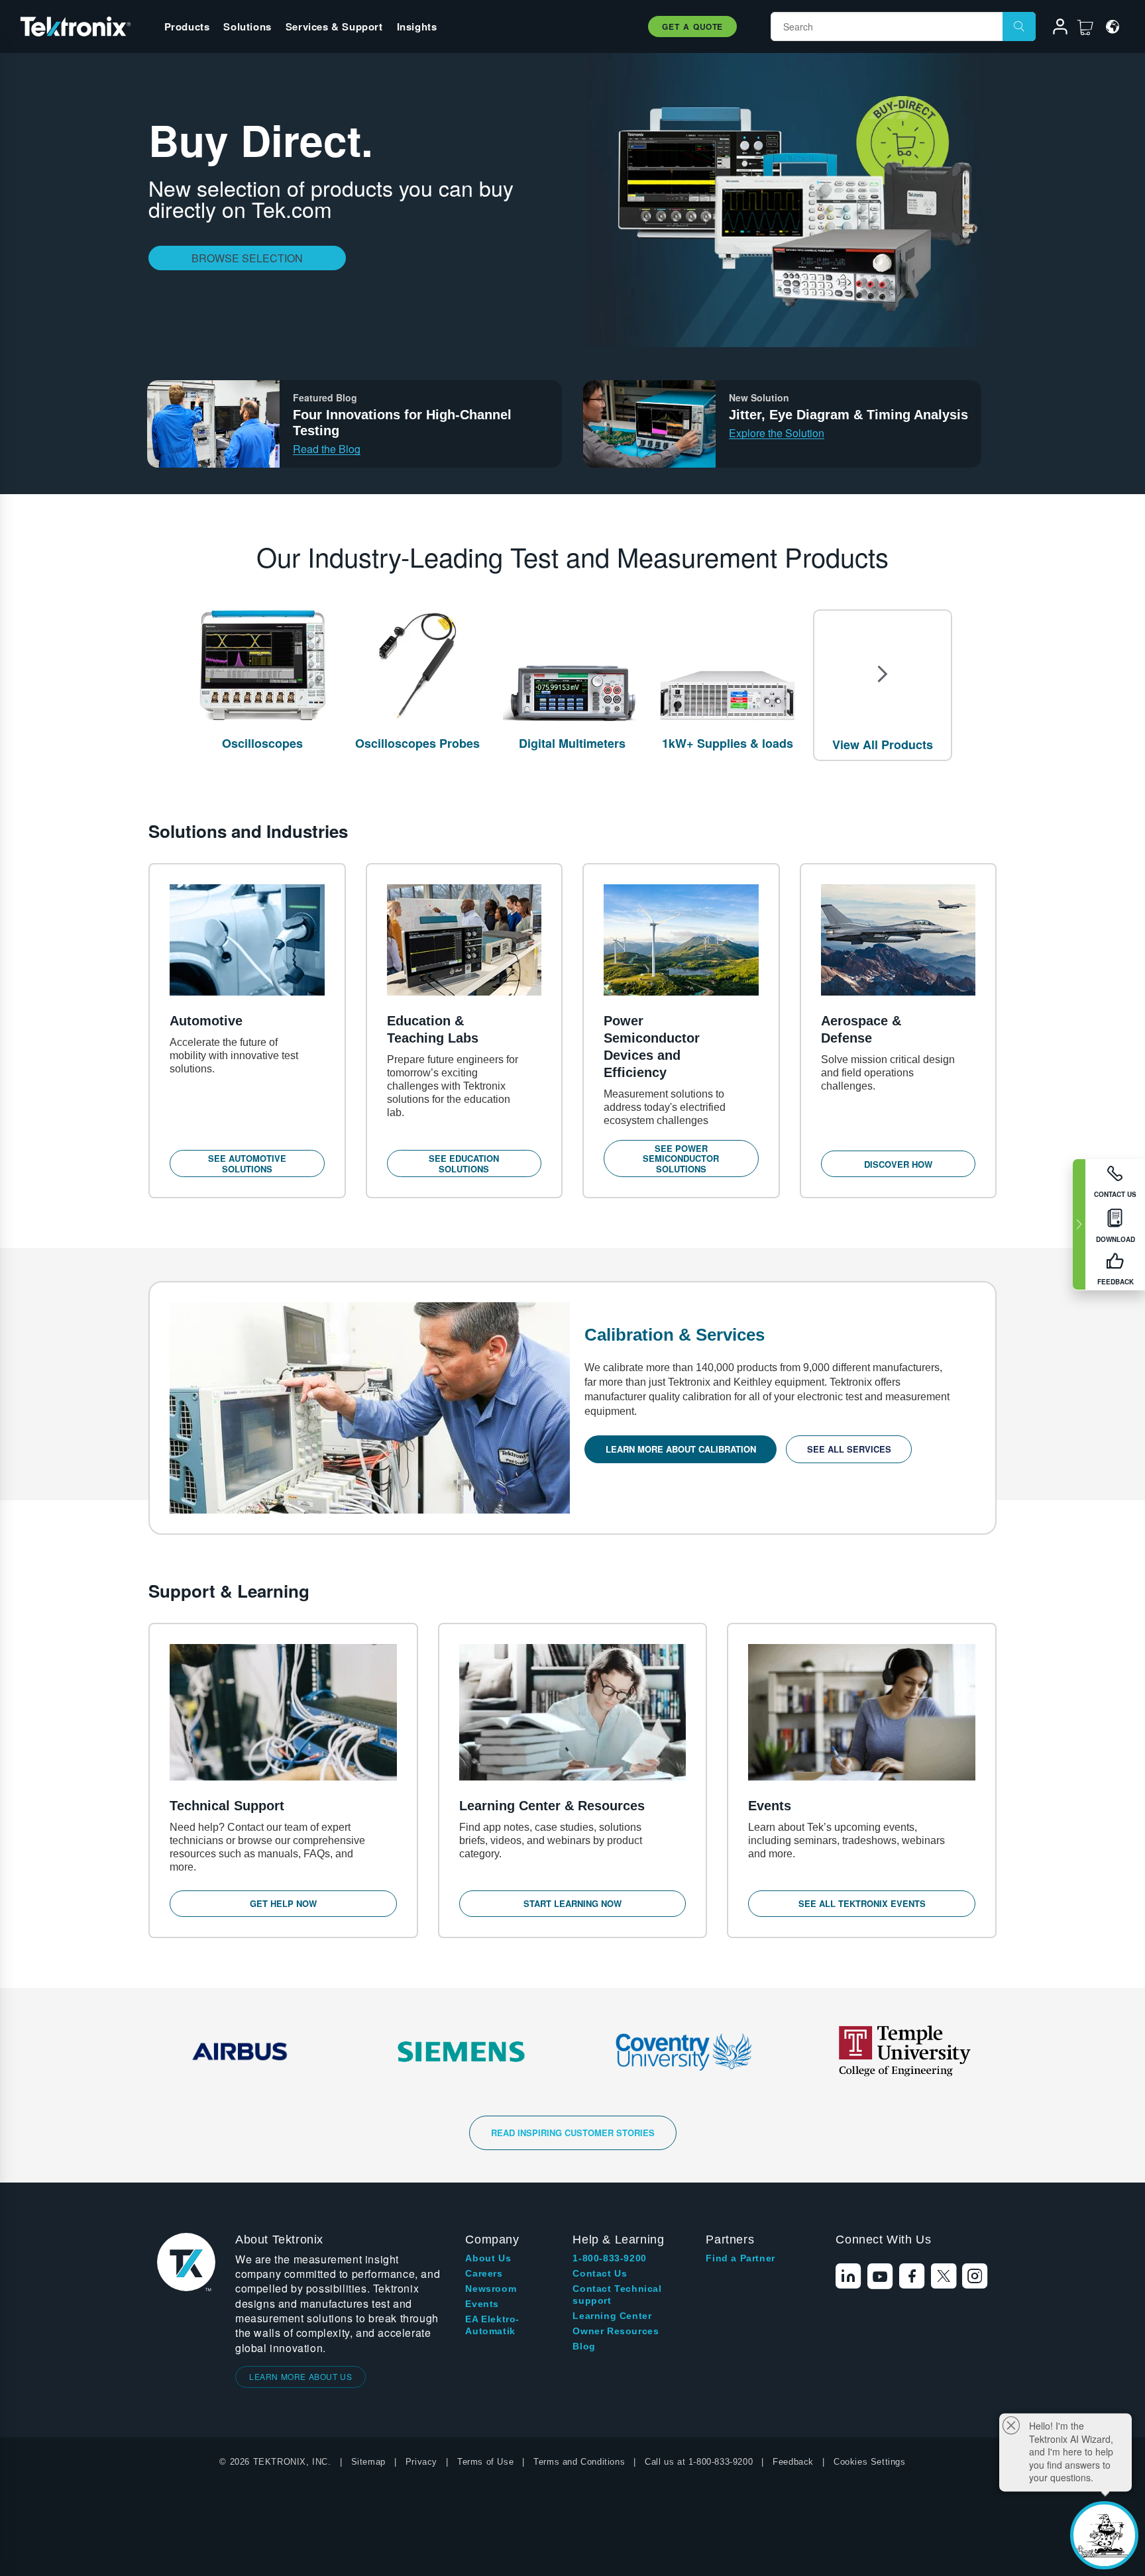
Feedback (793, 2462)
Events (482, 2304)
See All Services (849, 1449)
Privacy (421, 2462)
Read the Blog (327, 449)
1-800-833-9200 (609, 2258)
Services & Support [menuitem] (334, 26)
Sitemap (368, 2462)
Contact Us (600, 2273)
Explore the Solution (777, 433)
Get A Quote (692, 26)
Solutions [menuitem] (247, 26)
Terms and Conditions (579, 2462)
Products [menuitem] (187, 26)
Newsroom (491, 2289)
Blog (584, 2346)
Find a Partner (740, 2258)
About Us (488, 2258)
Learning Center (612, 2316)
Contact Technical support (617, 2294)
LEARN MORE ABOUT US (300, 2376)
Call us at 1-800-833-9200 (699, 2462)
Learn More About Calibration (681, 1449)
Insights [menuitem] (417, 26)
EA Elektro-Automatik (492, 2325)
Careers (484, 2273)
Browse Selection (247, 258)
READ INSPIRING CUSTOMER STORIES (573, 2133)
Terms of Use (485, 2462)
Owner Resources (616, 2331)
